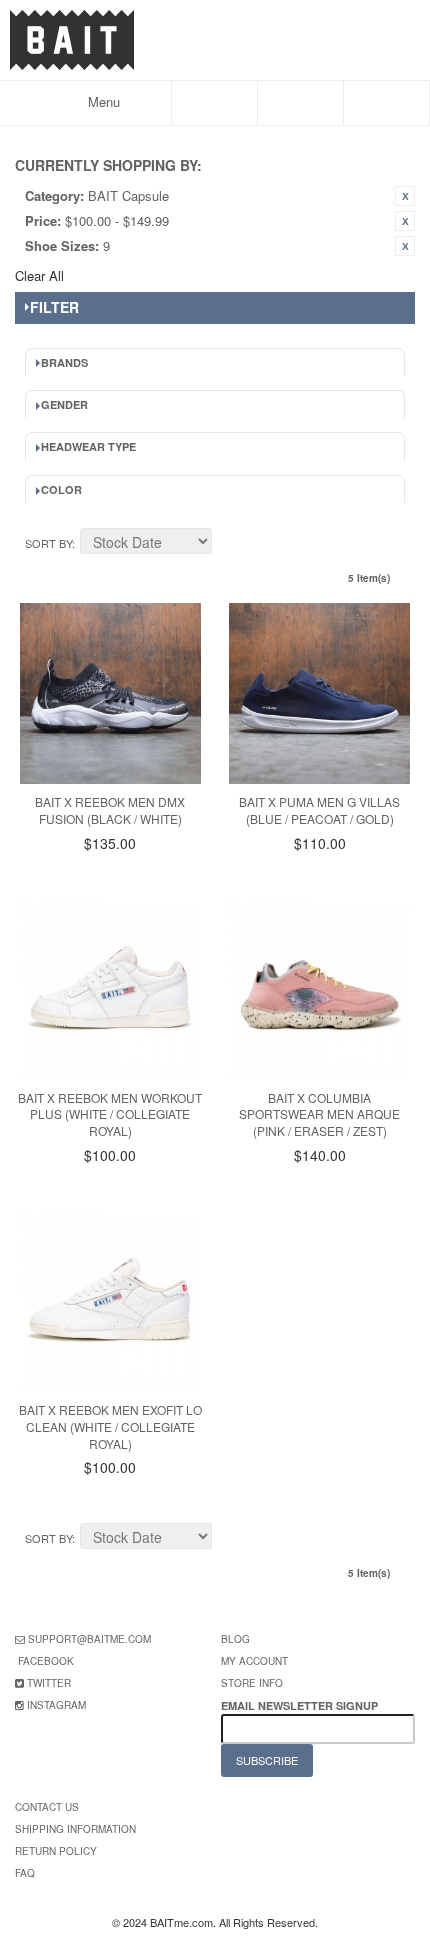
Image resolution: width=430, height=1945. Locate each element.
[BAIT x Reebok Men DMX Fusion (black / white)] (110, 693)
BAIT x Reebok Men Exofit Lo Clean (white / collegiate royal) (110, 1426)
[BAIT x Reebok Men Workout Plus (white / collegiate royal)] (110, 989)
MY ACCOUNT (254, 1661)
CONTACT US (47, 1807)
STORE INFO (252, 1683)
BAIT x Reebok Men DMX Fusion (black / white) (110, 810)
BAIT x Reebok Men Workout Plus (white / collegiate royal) (110, 1114)
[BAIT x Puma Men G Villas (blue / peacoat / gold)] (319, 693)
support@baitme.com (89, 1639)
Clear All (39, 275)
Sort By (48, 543)
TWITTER (49, 1683)
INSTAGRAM (56, 1705)
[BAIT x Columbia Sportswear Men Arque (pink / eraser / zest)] (319, 989)
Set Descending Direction (230, 544)
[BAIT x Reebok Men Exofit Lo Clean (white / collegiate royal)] (110, 1301)
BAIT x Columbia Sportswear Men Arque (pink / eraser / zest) (319, 1114)
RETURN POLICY (56, 1851)
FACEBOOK (46, 1661)
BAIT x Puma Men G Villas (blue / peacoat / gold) (319, 810)
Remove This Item (405, 196)
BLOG (235, 1639)
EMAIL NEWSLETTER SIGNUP (301, 1705)
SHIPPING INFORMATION (75, 1829)
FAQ (25, 1873)
